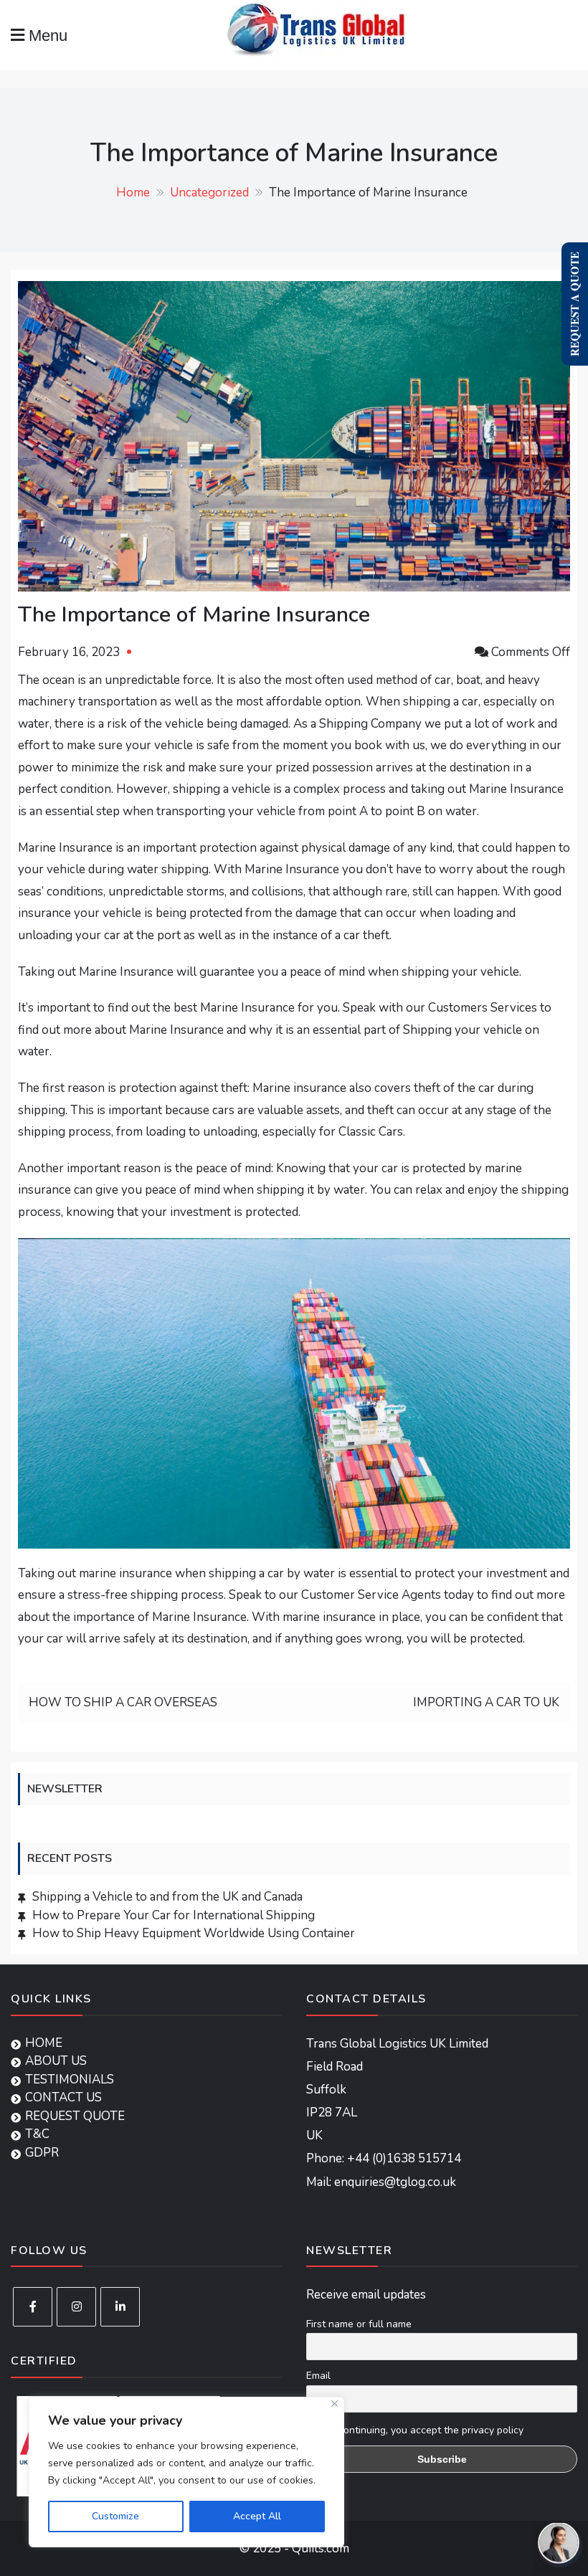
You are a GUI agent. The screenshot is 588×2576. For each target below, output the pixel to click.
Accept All (257, 2516)
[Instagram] (76, 2307)
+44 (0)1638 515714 (404, 2158)
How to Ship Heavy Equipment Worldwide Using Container (194, 1933)
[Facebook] (33, 2307)
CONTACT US (63, 2097)
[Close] (335, 2404)
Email (318, 2376)
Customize (115, 2516)
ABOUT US (56, 2061)
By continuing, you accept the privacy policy (422, 2430)
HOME (44, 2043)
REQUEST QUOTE (75, 2116)
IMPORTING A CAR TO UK (486, 1702)
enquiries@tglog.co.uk (395, 2182)
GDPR (42, 2153)
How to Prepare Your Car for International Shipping (174, 1915)
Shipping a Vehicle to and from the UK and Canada (167, 1897)
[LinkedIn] (120, 2307)
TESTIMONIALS (70, 2080)
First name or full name (359, 2324)
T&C (37, 2134)
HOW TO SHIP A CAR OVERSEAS (123, 1702)
